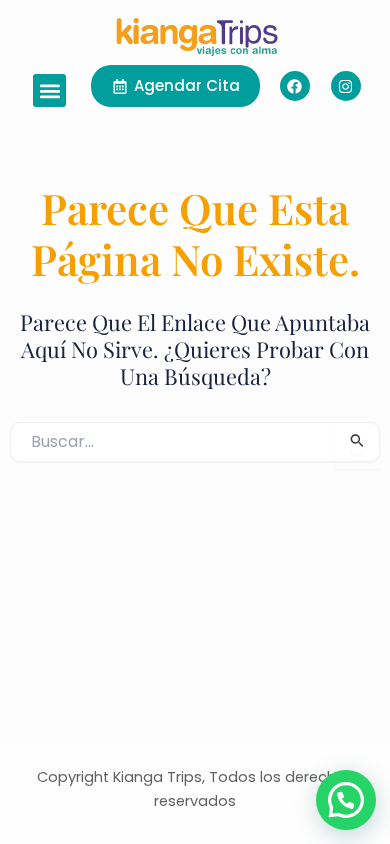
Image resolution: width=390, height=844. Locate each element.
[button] (49, 90)
